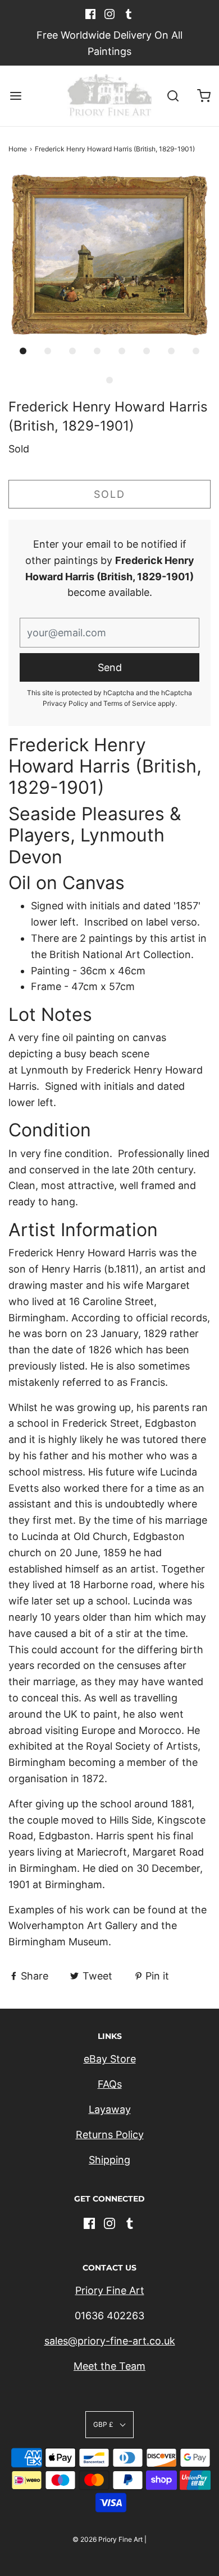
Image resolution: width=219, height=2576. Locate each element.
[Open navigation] (15, 96)
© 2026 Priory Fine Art (108, 2539)
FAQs (110, 2084)
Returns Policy (110, 2135)
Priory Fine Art (110, 2290)
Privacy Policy (65, 703)
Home (18, 149)
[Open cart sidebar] (204, 96)
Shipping (109, 2160)
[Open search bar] (173, 96)
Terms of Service (130, 703)
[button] (109, 255)
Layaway (110, 2109)
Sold (109, 494)
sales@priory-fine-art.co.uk (110, 2341)
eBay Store (110, 2059)
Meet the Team (109, 2366)
